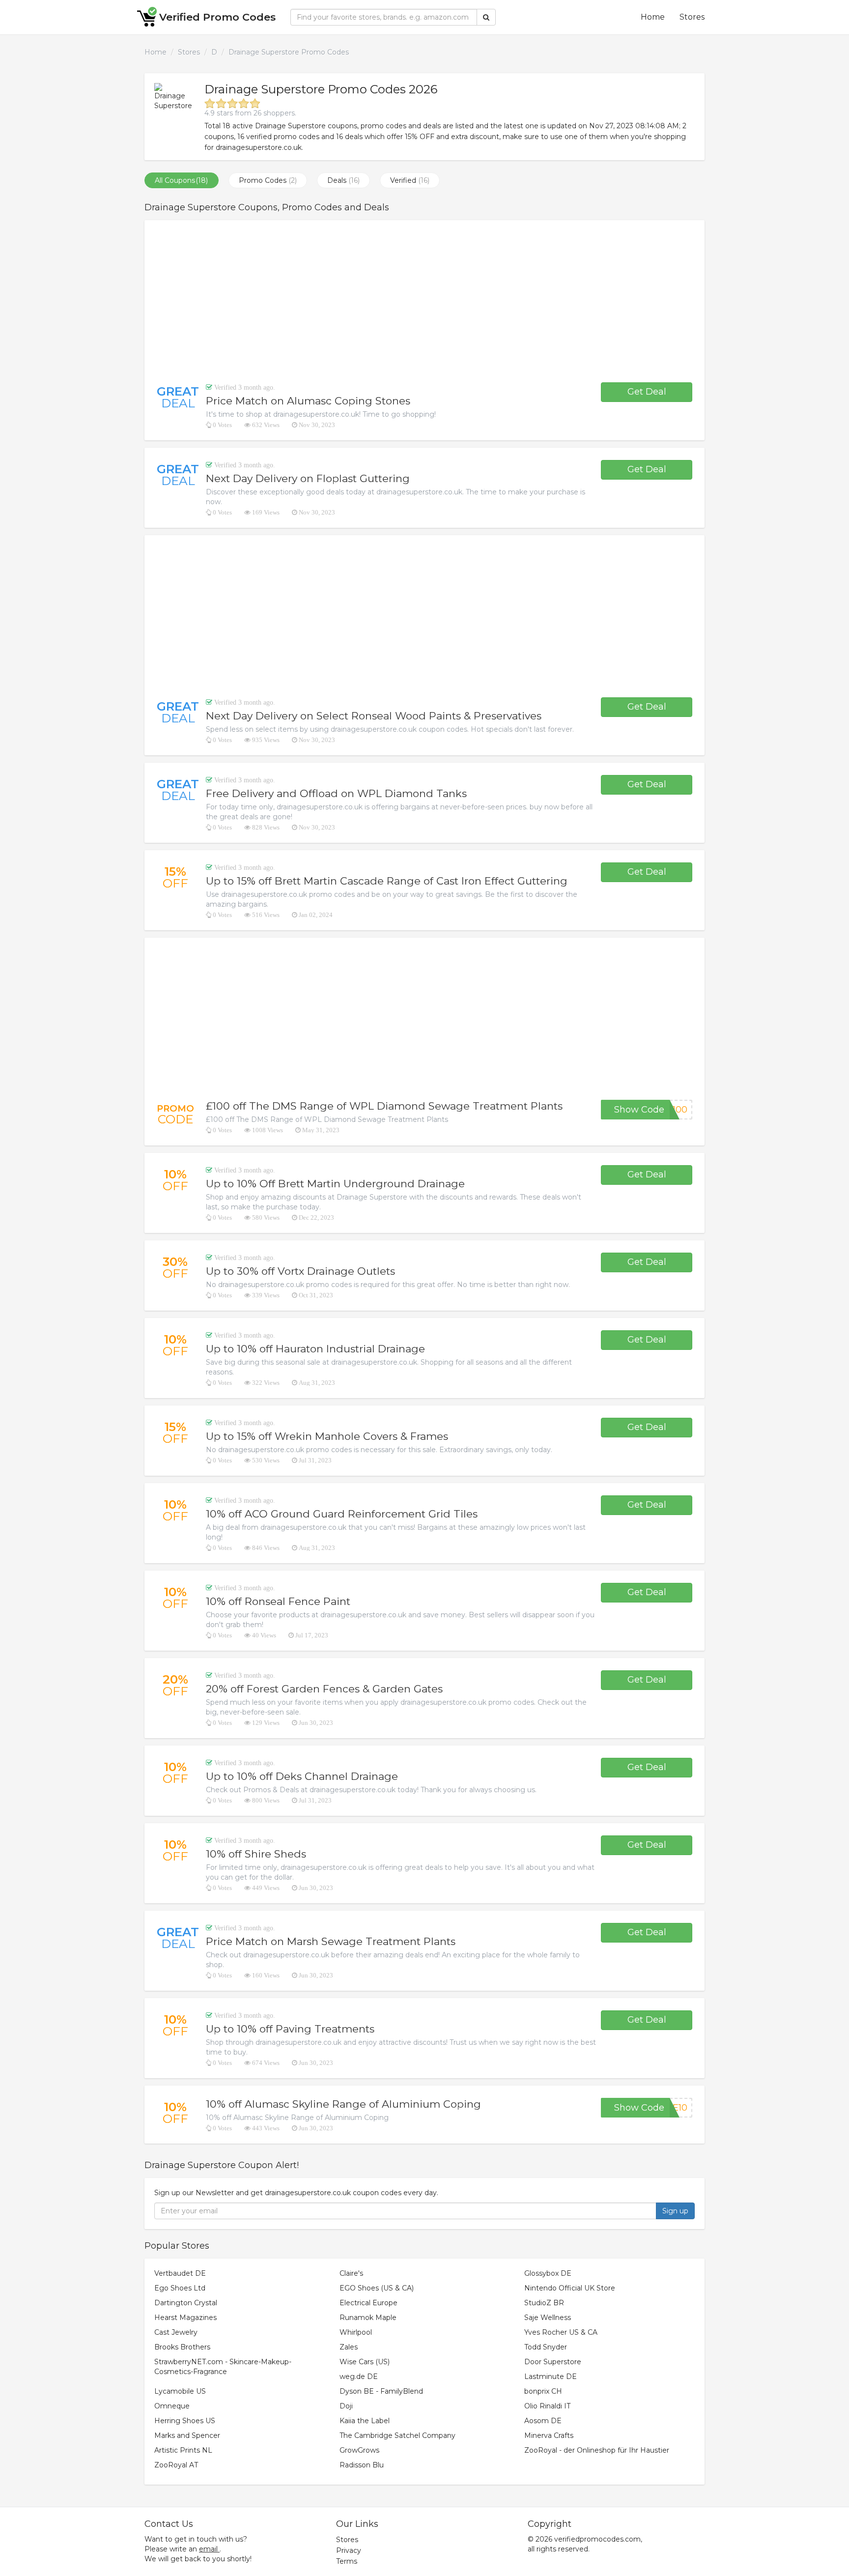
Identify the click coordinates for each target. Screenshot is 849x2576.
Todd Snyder (546, 2347)
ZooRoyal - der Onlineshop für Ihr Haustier (597, 2450)
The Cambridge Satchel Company (397, 2435)
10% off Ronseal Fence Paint (278, 1601)
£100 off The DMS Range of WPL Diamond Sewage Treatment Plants (384, 1106)
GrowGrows (359, 2450)
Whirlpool (356, 2332)
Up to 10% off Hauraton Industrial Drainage (315, 1349)
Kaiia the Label (365, 2421)
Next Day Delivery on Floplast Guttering (308, 478)
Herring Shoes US (185, 2421)
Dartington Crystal (186, 2303)
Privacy (349, 2550)
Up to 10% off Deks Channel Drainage (302, 1776)
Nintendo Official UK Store (570, 2288)
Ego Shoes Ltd (180, 2288)
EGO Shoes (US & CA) (377, 2288)
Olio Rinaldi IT (547, 2406)
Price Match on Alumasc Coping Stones (308, 401)
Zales (349, 2347)
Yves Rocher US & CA (561, 2332)
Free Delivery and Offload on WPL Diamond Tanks (336, 793)
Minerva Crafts (549, 2435)
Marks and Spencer (187, 2435)
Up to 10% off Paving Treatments (290, 2029)
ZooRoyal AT (176, 2465)
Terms (347, 2561)
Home (653, 17)
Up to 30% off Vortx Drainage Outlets (300, 1271)
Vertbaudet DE (180, 2273)
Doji (346, 2406)
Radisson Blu (362, 2465)
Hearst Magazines (185, 2318)
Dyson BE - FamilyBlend (381, 2391)
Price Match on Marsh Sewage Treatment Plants (331, 1941)
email (208, 2549)
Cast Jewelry (176, 2332)
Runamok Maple (368, 2318)
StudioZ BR (544, 2303)
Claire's (351, 2273)
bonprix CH (543, 2391)
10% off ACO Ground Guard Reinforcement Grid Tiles (342, 1514)
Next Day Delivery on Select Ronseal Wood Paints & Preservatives (374, 716)
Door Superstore (553, 2362)
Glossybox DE (548, 2273)
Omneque (172, 2406)
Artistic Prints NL (183, 2450)
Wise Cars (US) (365, 2362)
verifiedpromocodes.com (597, 2539)
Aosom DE (543, 2421)
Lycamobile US (180, 2391)
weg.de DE (359, 2376)
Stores (692, 17)
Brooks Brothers (182, 2347)
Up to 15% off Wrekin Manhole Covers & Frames (327, 1436)
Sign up (675, 2211)
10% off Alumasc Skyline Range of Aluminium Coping (343, 2104)
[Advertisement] (424, 301)
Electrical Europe (368, 2303)
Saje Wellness (548, 2318)
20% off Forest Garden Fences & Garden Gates (324, 1689)
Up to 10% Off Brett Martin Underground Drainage (335, 1184)
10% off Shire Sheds (256, 1854)
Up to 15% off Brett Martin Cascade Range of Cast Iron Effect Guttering (387, 881)
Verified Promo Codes (217, 17)
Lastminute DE (551, 2376)
